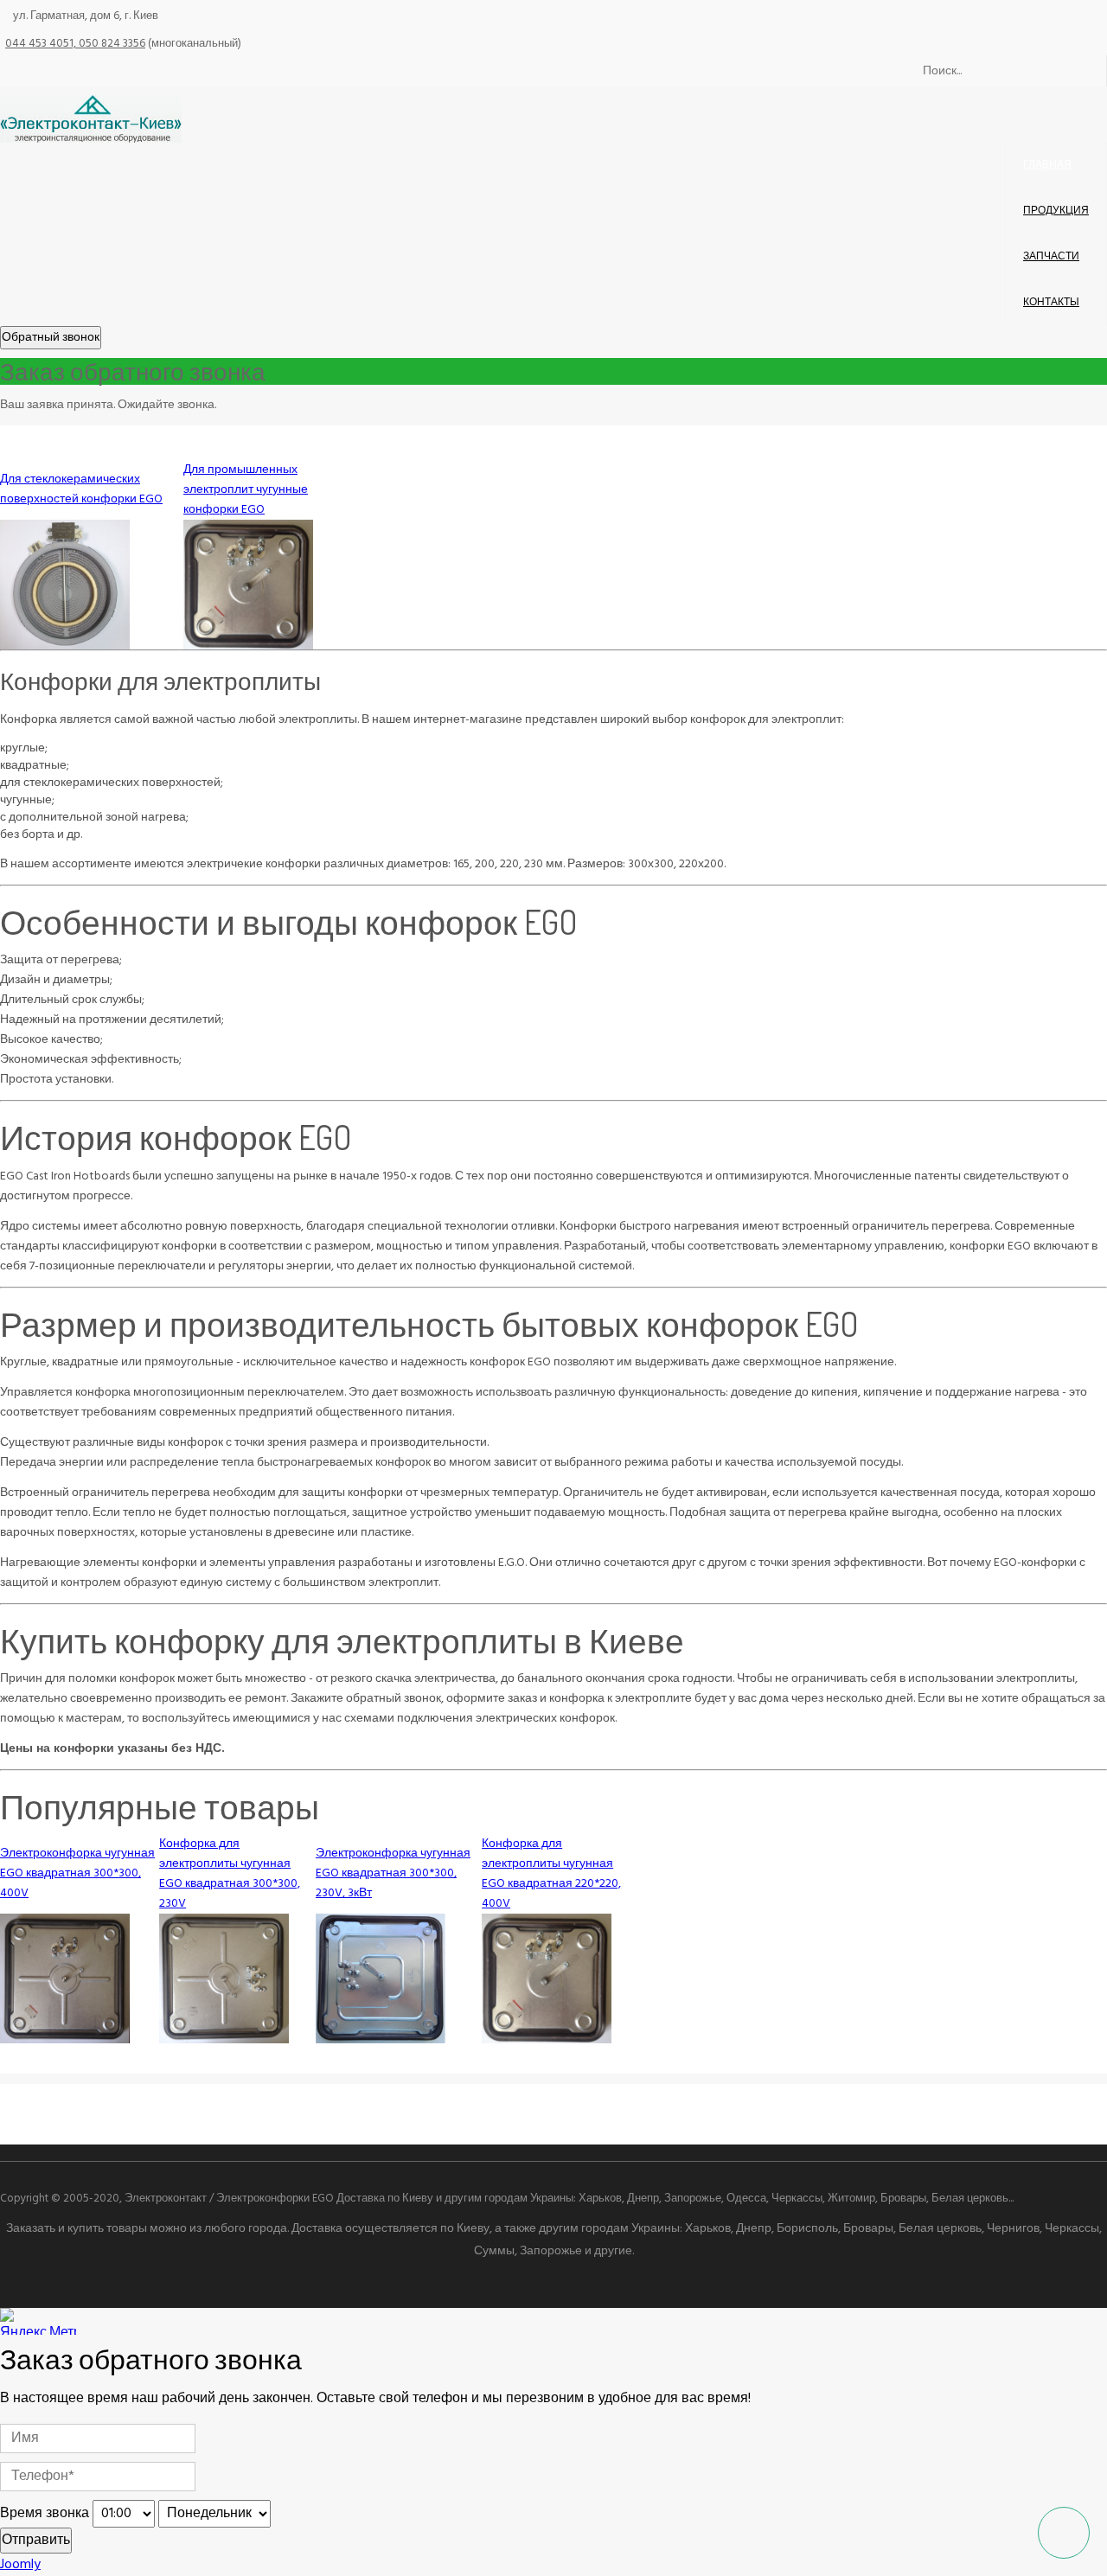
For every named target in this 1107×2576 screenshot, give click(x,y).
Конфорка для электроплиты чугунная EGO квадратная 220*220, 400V (551, 1874)
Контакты (1051, 303)
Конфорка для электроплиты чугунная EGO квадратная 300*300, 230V (230, 1874)
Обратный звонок (51, 338)
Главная (1047, 165)
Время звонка (45, 2514)
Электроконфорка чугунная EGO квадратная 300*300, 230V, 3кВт (393, 1873)
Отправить (36, 2541)
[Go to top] (1064, 2533)
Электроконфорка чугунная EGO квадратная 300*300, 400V (77, 1873)
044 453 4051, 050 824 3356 (75, 44)
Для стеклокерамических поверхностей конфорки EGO (81, 489)
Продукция (1056, 211)
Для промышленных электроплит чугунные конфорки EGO (246, 490)
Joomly (20, 2565)
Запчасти (1051, 257)
